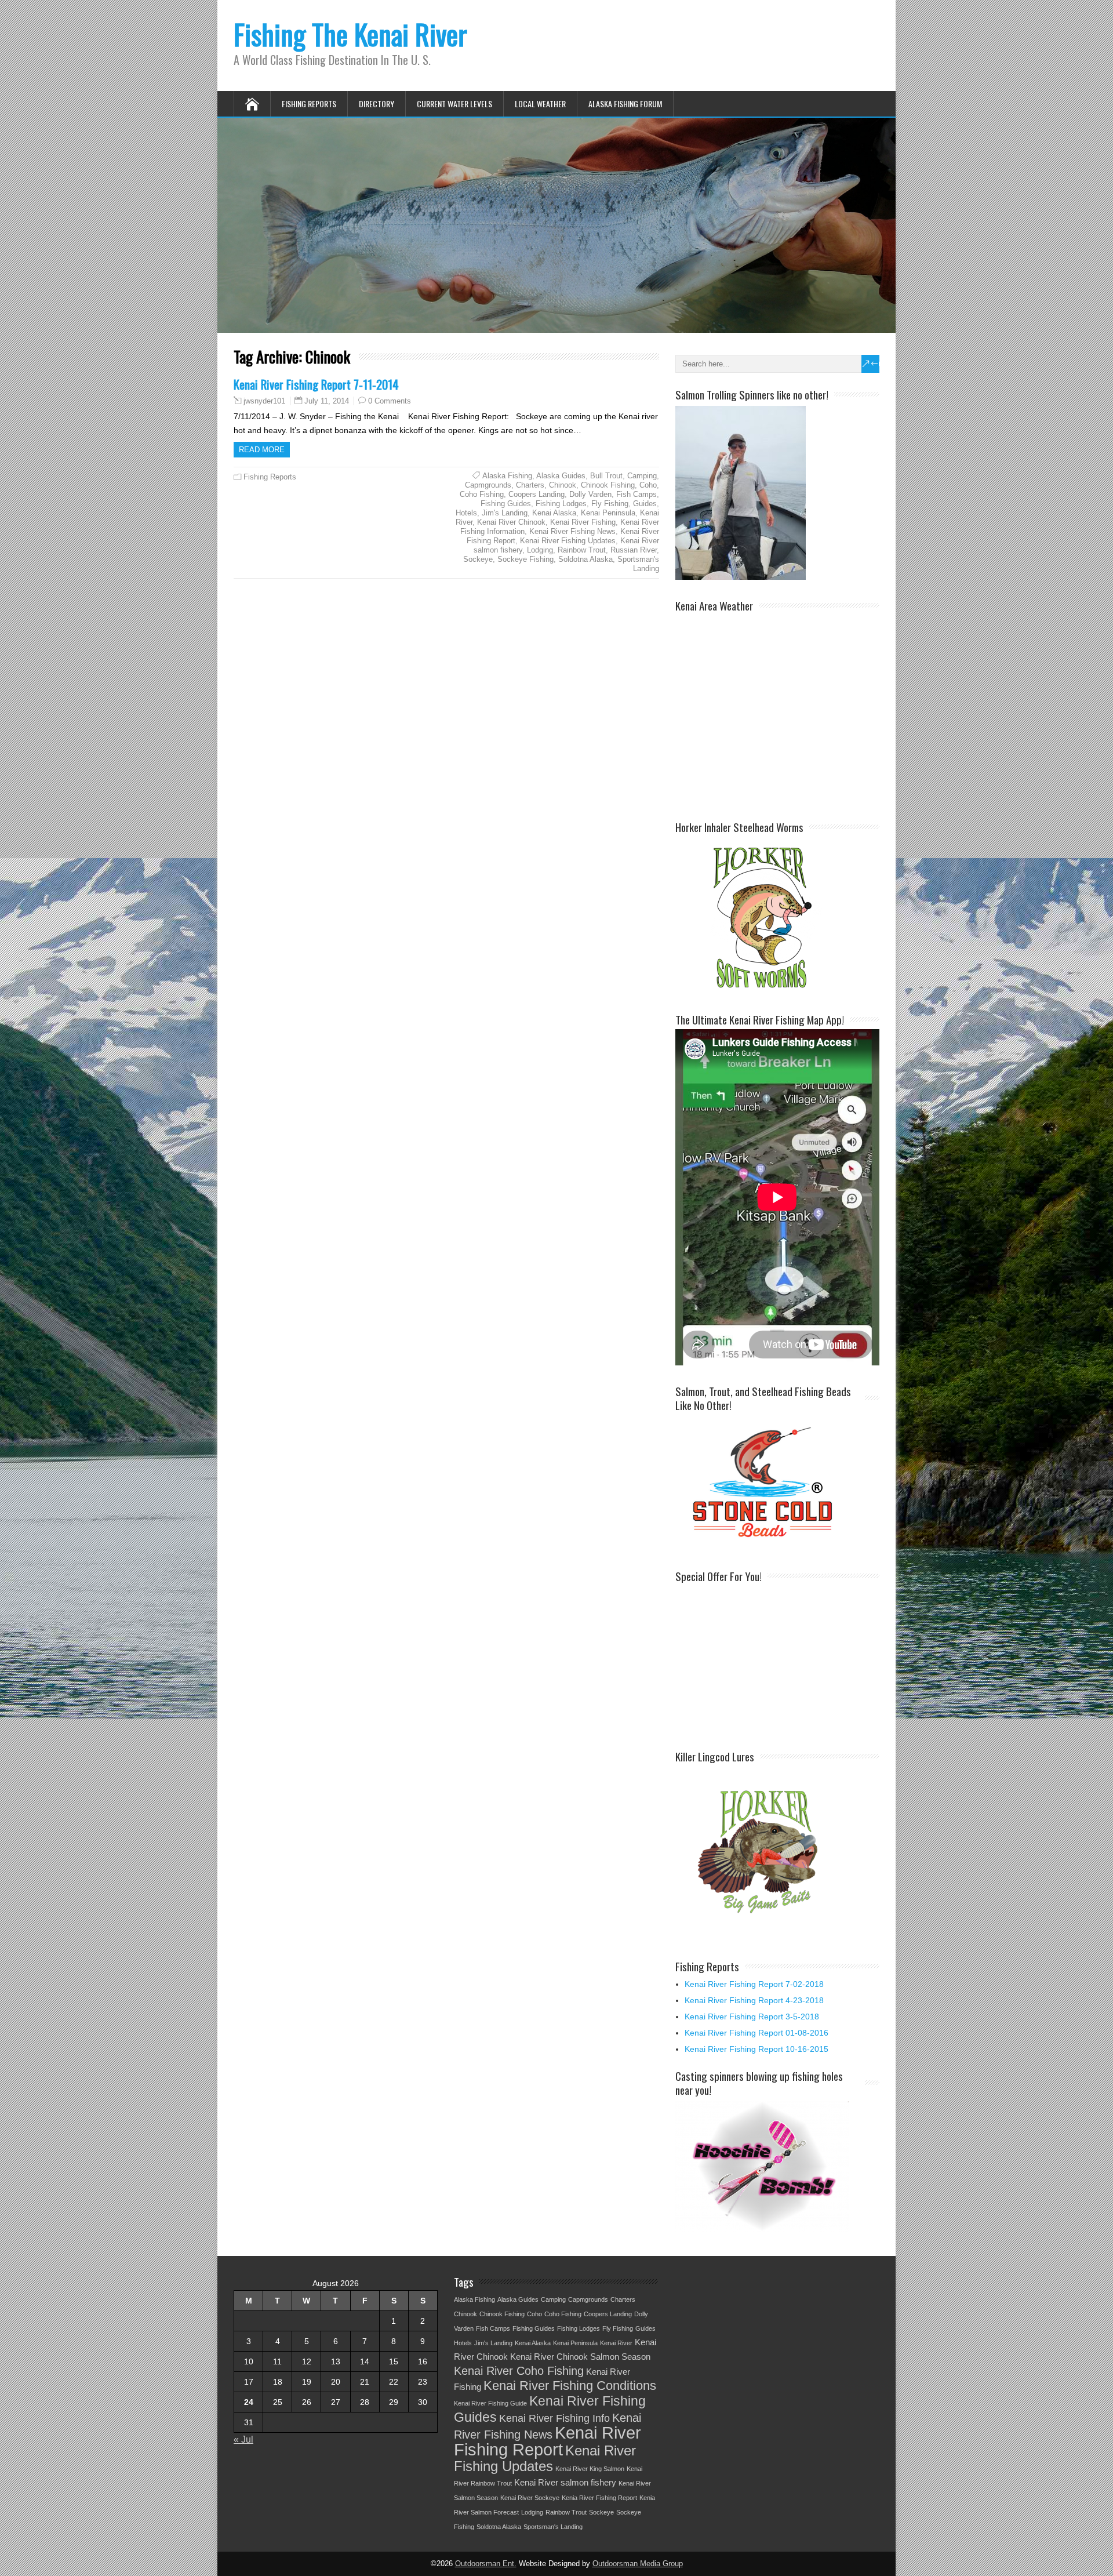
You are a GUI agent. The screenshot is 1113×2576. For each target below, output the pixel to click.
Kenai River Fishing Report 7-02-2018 (754, 1984)
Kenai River (616, 2343)
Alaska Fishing (507, 476)
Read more (262, 450)
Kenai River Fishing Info (554, 2418)
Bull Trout (606, 476)
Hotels (466, 513)
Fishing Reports (309, 103)
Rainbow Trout (582, 550)
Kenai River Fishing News (572, 531)
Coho (648, 485)
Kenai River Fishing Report (548, 2441)
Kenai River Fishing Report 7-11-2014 (316, 384)
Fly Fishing (610, 504)
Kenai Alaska (554, 513)
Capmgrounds (488, 485)
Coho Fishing (482, 494)
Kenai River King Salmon (590, 2469)
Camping (642, 476)
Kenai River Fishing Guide (490, 2403)
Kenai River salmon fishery (565, 2483)
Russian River (634, 550)
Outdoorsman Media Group (638, 2564)
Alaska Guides (561, 476)
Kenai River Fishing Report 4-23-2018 (754, 2000)
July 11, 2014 (327, 401)
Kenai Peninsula (608, 513)
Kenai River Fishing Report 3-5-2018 (752, 2017)
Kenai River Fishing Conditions (570, 2386)
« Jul (243, 2439)
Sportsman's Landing (638, 564)
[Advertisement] (762, 1658)
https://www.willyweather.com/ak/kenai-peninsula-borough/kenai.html (778, 800)
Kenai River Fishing (583, 522)
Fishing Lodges (561, 504)
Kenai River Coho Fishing (519, 2371)
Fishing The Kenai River (350, 34)
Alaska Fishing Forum (625, 103)
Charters (530, 485)
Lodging (540, 550)
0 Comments (390, 401)
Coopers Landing (537, 494)
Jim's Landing (505, 513)
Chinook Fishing (608, 485)
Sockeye (478, 559)
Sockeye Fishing (525, 559)
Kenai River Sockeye (530, 2498)
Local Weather (540, 103)
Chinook (563, 485)
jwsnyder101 (264, 401)
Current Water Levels (454, 103)
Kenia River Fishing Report (599, 2498)
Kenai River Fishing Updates (568, 541)
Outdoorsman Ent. (486, 2564)
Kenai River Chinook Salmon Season (580, 2357)
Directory (377, 103)
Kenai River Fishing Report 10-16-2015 (756, 2049)
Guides (645, 504)
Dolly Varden (590, 494)
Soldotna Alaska (585, 559)
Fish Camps (636, 494)
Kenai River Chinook (511, 522)
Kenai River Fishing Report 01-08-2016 (756, 2033)
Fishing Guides (506, 504)
